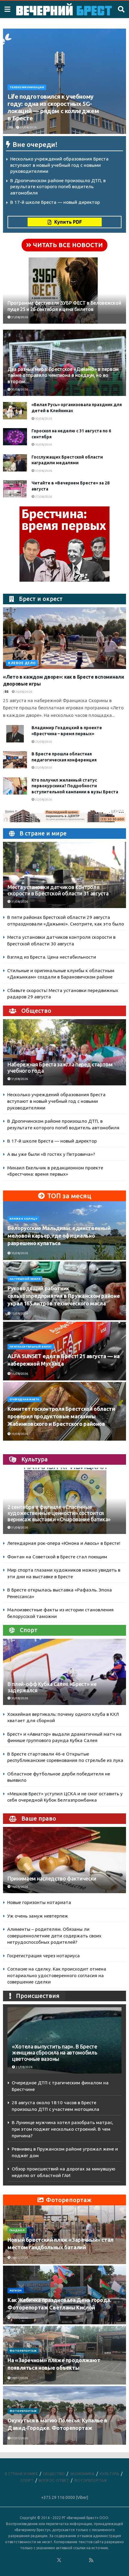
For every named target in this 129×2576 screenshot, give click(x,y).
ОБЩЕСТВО (54, 2474)
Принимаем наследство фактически (52, 1879)
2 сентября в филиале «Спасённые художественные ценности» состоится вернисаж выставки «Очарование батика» (59, 1513)
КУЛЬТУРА (109, 2474)
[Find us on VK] (43, 2560)
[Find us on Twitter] (59, 2560)
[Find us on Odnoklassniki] (51, 2560)
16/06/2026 (19, 1887)
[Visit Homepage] (64, 9)
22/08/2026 (43, 800)
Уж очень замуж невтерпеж (38, 1916)
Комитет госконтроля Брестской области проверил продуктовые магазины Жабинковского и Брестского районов (61, 1416)
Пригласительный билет (31, 1347)
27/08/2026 (43, 471)
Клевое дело (22, 663)
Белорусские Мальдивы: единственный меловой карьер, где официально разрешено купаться (59, 1236)
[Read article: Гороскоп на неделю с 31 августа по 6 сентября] (15, 437)
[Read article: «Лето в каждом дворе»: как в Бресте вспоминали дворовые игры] (64, 638)
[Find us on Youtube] (83, 2560)
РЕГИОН (16, 2291)
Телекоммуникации (27, 87)
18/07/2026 (19, 2378)
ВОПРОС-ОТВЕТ (54, 2480)
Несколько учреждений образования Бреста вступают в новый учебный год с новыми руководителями (59, 165)
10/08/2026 (19, 1253)
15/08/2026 (19, 1313)
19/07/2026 (19, 2318)
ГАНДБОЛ (17, 2230)
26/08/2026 (23, 692)
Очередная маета (24, 1399)
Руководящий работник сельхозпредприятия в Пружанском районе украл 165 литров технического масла (64, 1296)
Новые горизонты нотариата (39, 1902)
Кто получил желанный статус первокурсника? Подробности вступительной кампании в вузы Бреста (75, 786)
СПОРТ (27, 2480)
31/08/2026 (28, 128)
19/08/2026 (19, 1434)
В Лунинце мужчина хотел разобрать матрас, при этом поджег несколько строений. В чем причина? (63, 2129)
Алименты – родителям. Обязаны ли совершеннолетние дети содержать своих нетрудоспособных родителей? (54, 1936)
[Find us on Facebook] (35, 2560)
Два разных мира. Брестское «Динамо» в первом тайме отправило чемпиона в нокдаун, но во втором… (63, 375)
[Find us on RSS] (91, 2560)
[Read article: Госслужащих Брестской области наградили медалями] (15, 463)
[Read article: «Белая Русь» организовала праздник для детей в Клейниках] (15, 411)
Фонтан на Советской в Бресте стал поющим (57, 1557)
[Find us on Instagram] (75, 2560)
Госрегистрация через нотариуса (43, 1956)
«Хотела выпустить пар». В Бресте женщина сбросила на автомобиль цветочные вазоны (55, 2053)
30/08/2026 (19, 389)
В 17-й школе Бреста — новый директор (55, 202)
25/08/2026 (43, 742)
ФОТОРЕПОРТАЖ (23, 2351)
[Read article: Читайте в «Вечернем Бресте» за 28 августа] (15, 489)
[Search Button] (121, 9)
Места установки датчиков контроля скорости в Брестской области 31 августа (58, 890)
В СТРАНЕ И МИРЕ (21, 2474)
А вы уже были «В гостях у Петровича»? (51, 1154)
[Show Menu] (7, 9)
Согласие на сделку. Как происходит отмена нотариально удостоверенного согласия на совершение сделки (57, 1975)
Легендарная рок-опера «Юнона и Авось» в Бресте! (64, 1543)
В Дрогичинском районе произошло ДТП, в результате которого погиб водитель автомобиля (58, 187)
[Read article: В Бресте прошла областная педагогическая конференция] (15, 760)
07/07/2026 (19, 2438)
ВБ (11, 128)
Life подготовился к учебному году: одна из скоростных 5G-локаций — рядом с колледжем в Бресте (53, 107)
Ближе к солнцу (23, 1219)
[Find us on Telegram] (67, 2560)
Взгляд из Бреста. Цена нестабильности (52, 957)
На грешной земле (25, 1279)
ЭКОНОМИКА (82, 2474)
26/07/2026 (19, 2258)
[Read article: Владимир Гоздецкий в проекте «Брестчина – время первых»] (15, 734)
